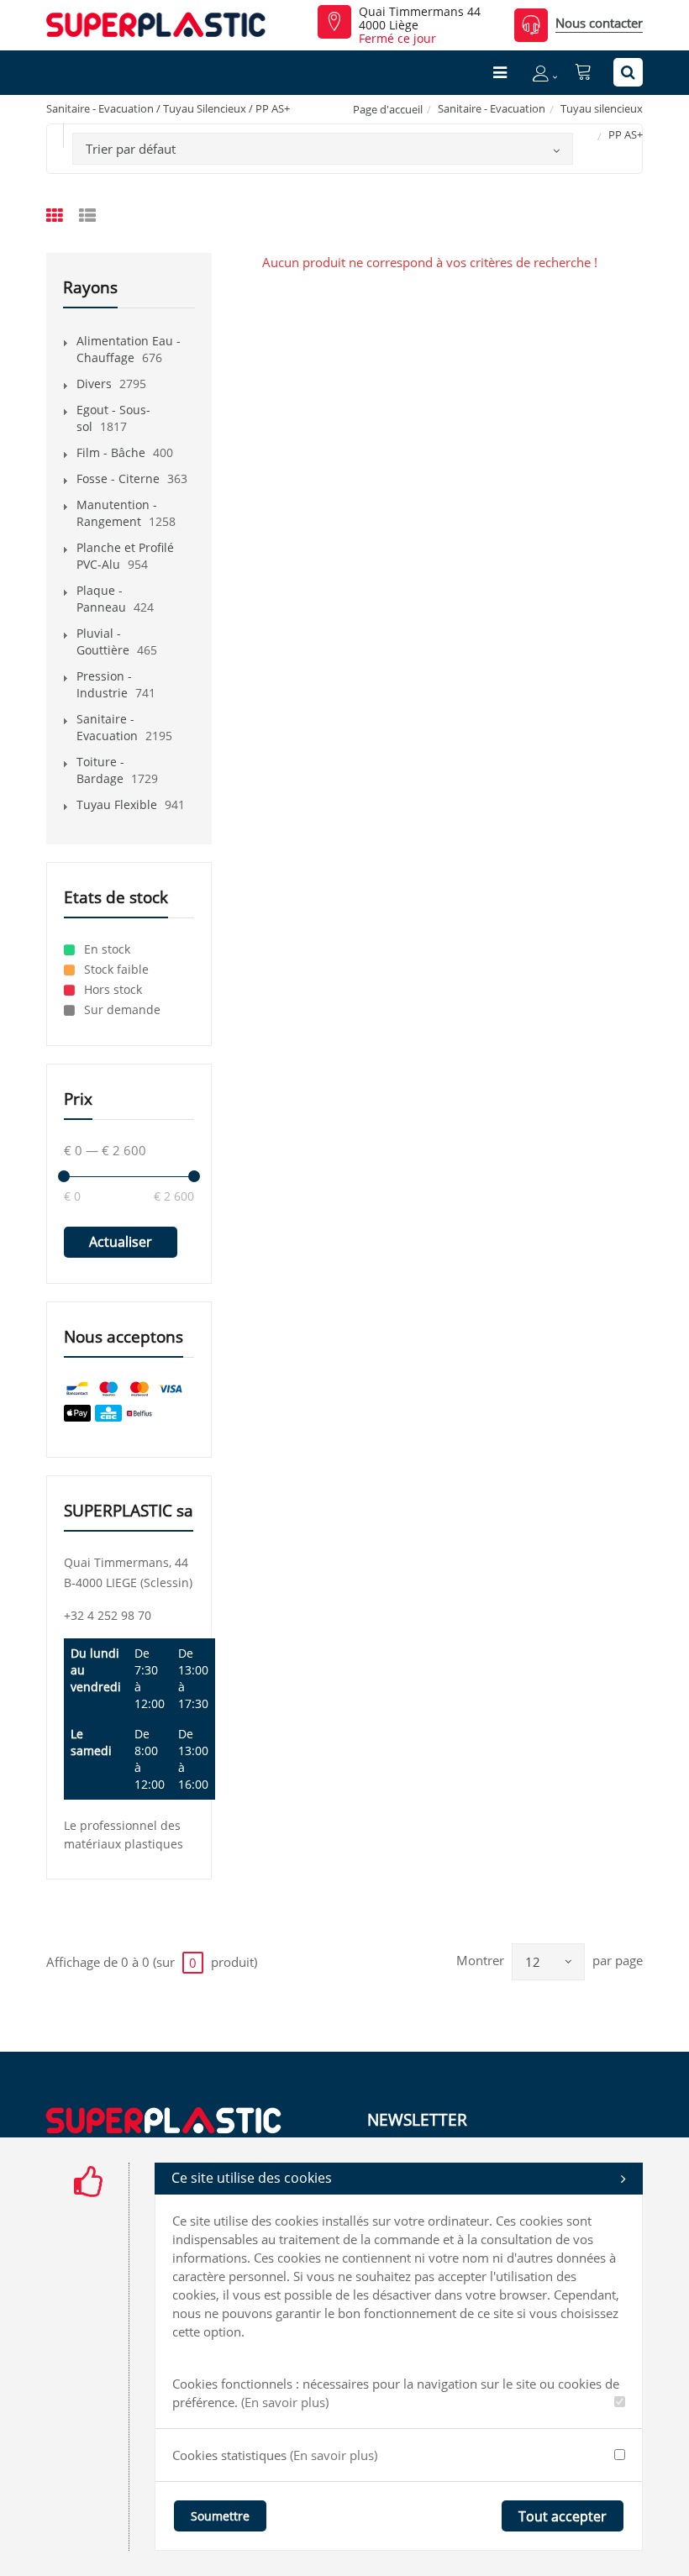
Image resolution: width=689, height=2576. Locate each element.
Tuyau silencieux (602, 108)
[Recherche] (628, 72)
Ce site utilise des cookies (252, 2178)
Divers (94, 384)
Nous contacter (599, 23)
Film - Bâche (111, 452)
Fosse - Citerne (118, 478)
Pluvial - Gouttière (103, 641)
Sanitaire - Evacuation (492, 108)
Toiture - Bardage (100, 770)
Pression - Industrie (104, 684)
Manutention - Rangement (117, 513)
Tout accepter (563, 2516)
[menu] (500, 72)
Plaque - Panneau (101, 599)
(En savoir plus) (285, 2402)
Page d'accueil (388, 109)
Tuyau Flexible (117, 804)
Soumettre (220, 2516)
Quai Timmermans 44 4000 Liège (420, 18)
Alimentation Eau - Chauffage (129, 349)
